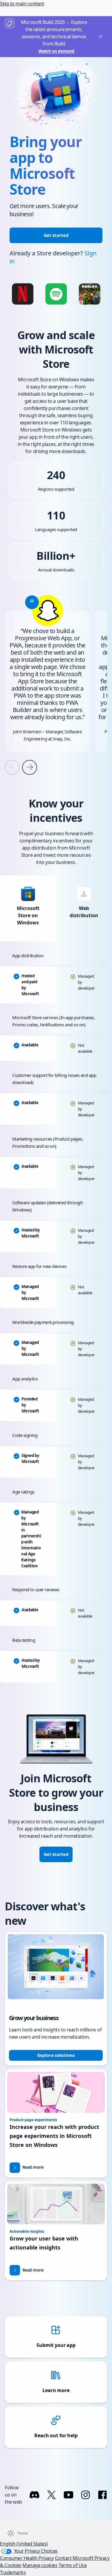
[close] (100, 37)
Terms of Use (73, 2565)
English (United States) (24, 2544)
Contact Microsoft (75, 2558)
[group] (47, 673)
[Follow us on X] (52, 2495)
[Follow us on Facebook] (102, 2495)
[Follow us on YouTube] (69, 2495)
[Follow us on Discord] (34, 2495)
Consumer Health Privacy (27, 2558)
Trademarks (13, 2572)
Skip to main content (22, 4)
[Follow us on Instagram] (86, 2495)
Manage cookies (40, 2565)
